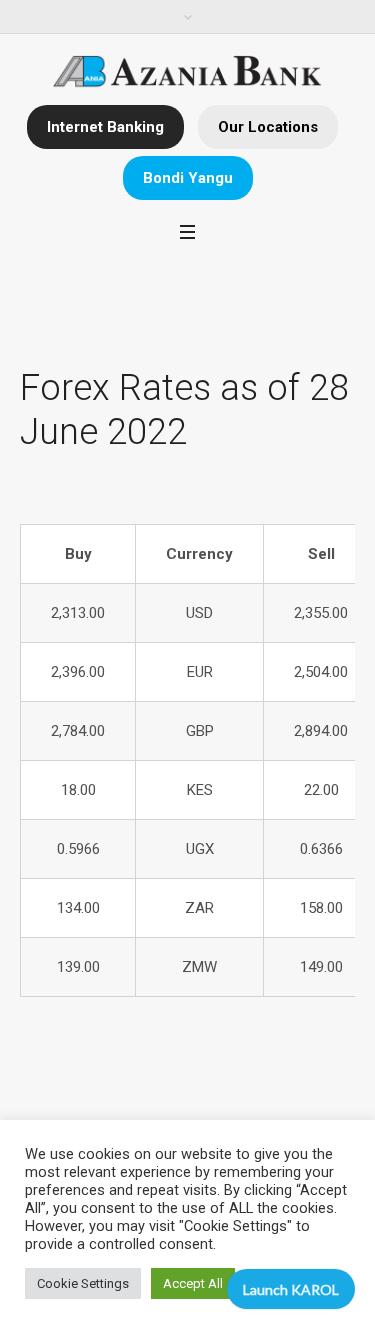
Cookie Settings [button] (83, 1283)
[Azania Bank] (187, 72)
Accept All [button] (193, 1283)
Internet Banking (105, 127)
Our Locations (268, 127)
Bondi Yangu (188, 178)
